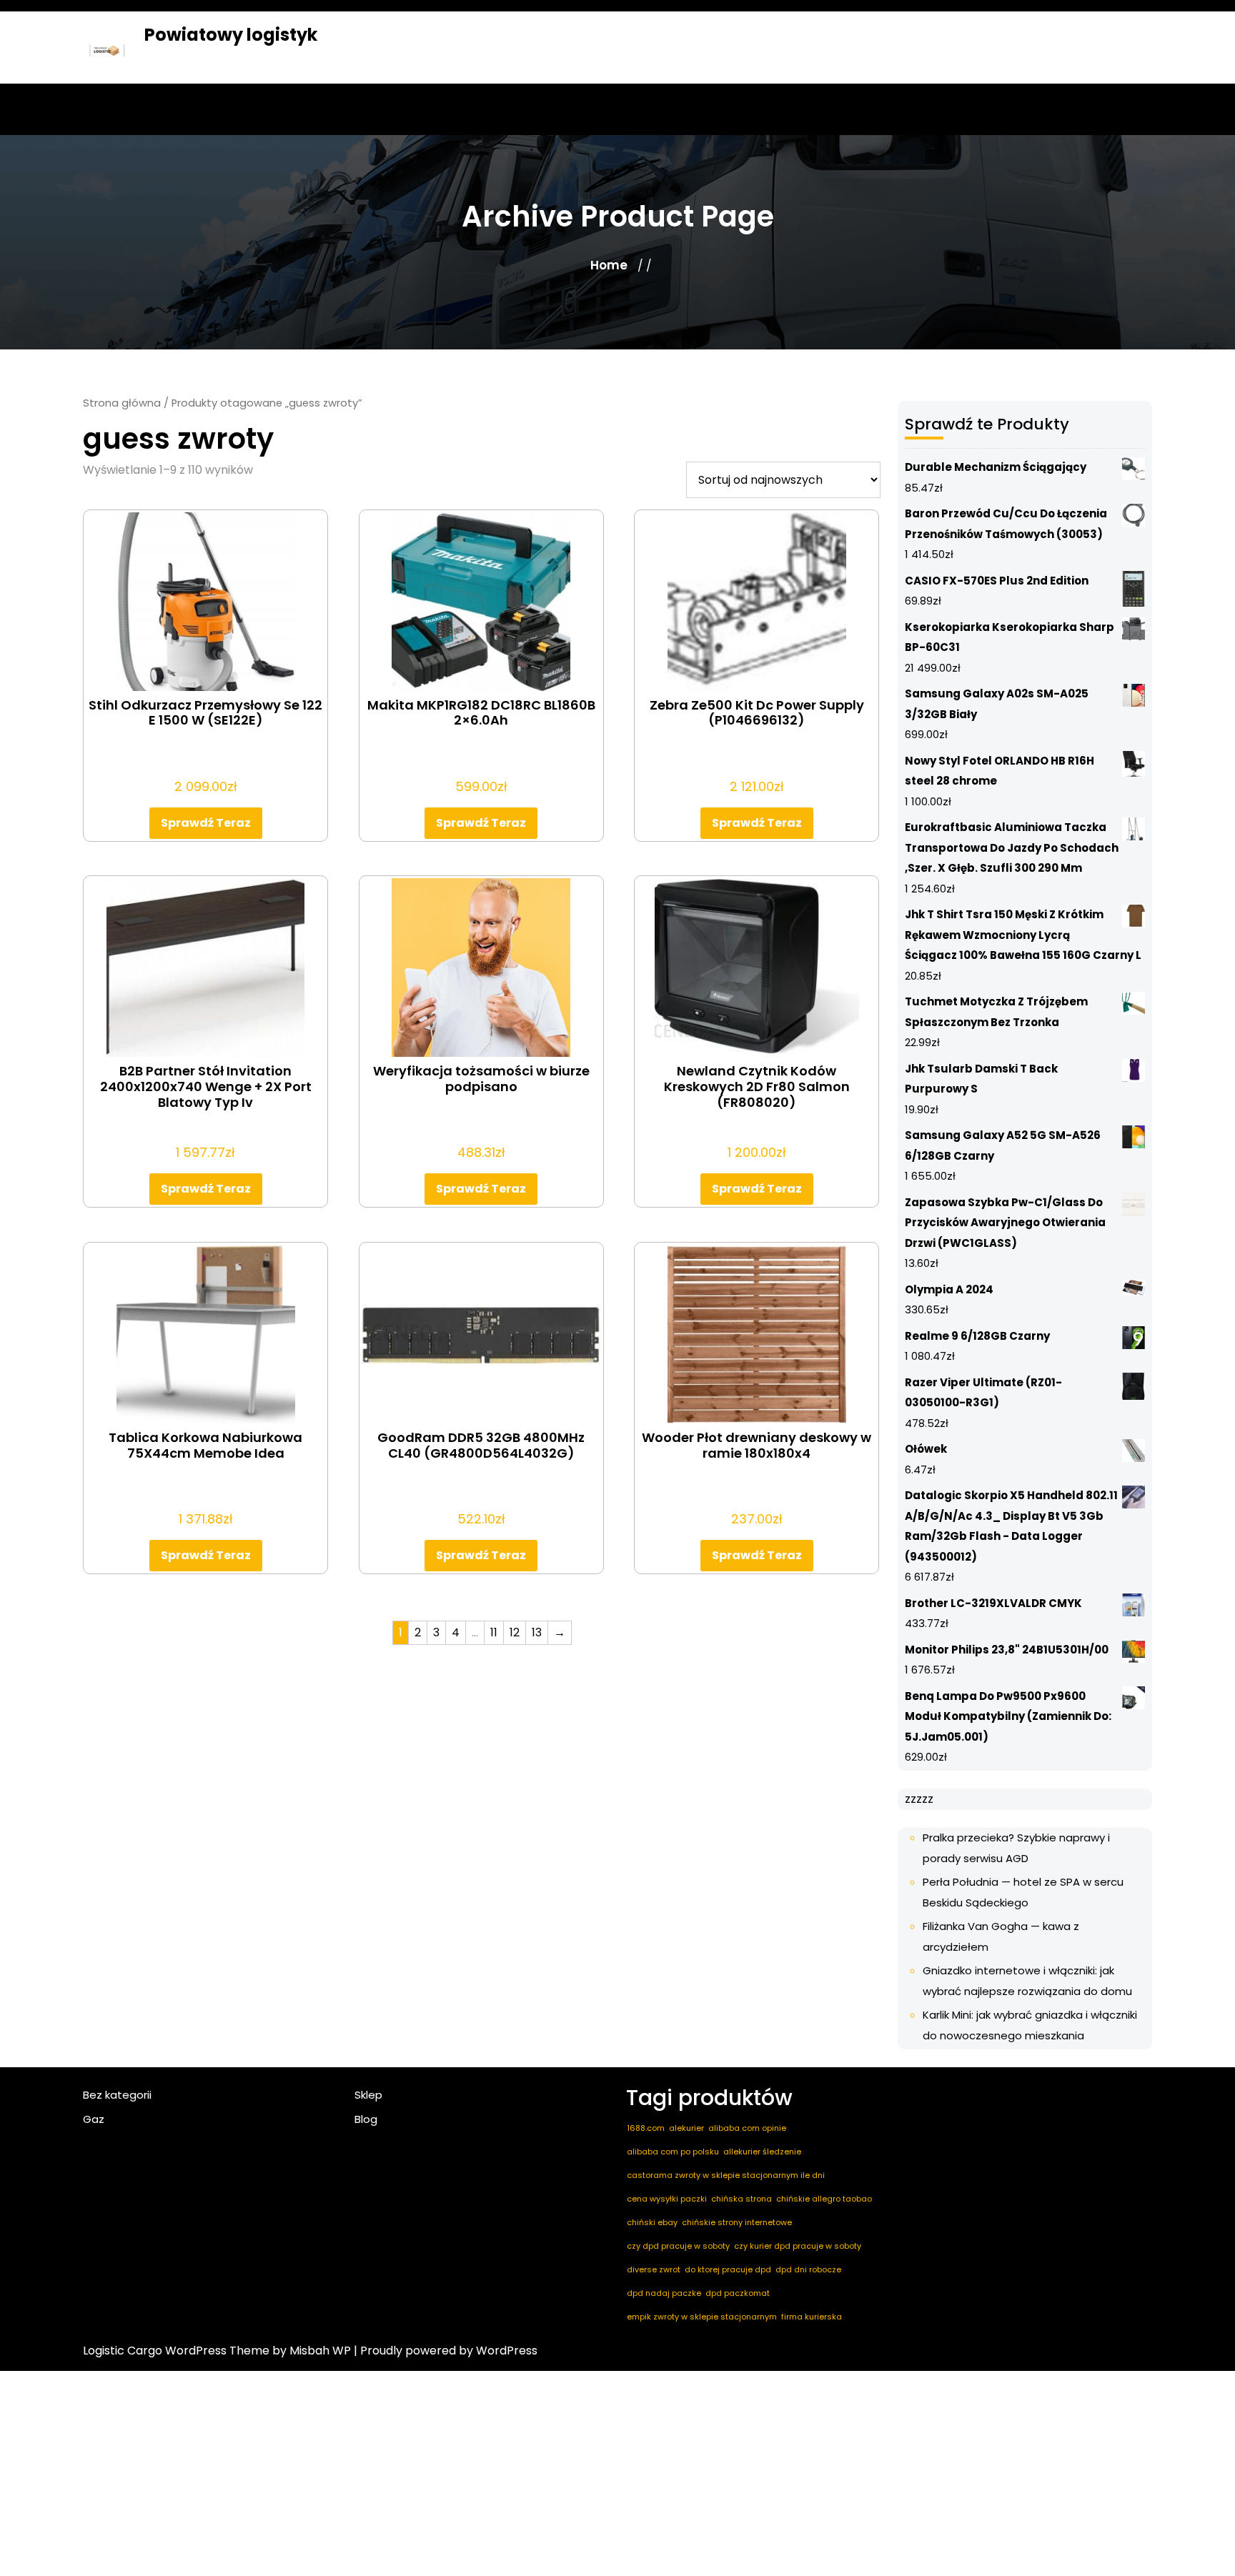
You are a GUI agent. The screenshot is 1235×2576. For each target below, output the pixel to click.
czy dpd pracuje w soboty (678, 2246)
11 (494, 1632)
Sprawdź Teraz (206, 823)
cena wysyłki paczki (667, 2199)
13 (537, 1632)
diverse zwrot (654, 2269)
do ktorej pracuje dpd (728, 2269)
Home (609, 265)
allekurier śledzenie (762, 2152)
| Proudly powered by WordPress (446, 2351)
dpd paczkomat (738, 2293)
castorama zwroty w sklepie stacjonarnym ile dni (726, 2175)
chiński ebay (652, 2222)
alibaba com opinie (747, 2128)
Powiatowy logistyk (231, 35)
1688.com (646, 2128)
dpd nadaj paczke (664, 2293)
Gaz (94, 2119)
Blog (366, 2119)
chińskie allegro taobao (824, 2199)
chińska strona (742, 2199)
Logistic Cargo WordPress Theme (176, 2351)
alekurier (686, 2128)
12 (515, 1632)
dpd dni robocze (808, 2269)
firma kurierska (812, 2317)
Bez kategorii (117, 2095)
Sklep (368, 2095)
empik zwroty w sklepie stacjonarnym (702, 2317)
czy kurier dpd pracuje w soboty (798, 2246)
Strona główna (122, 403)
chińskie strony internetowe (737, 2222)
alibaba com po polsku (673, 2152)
